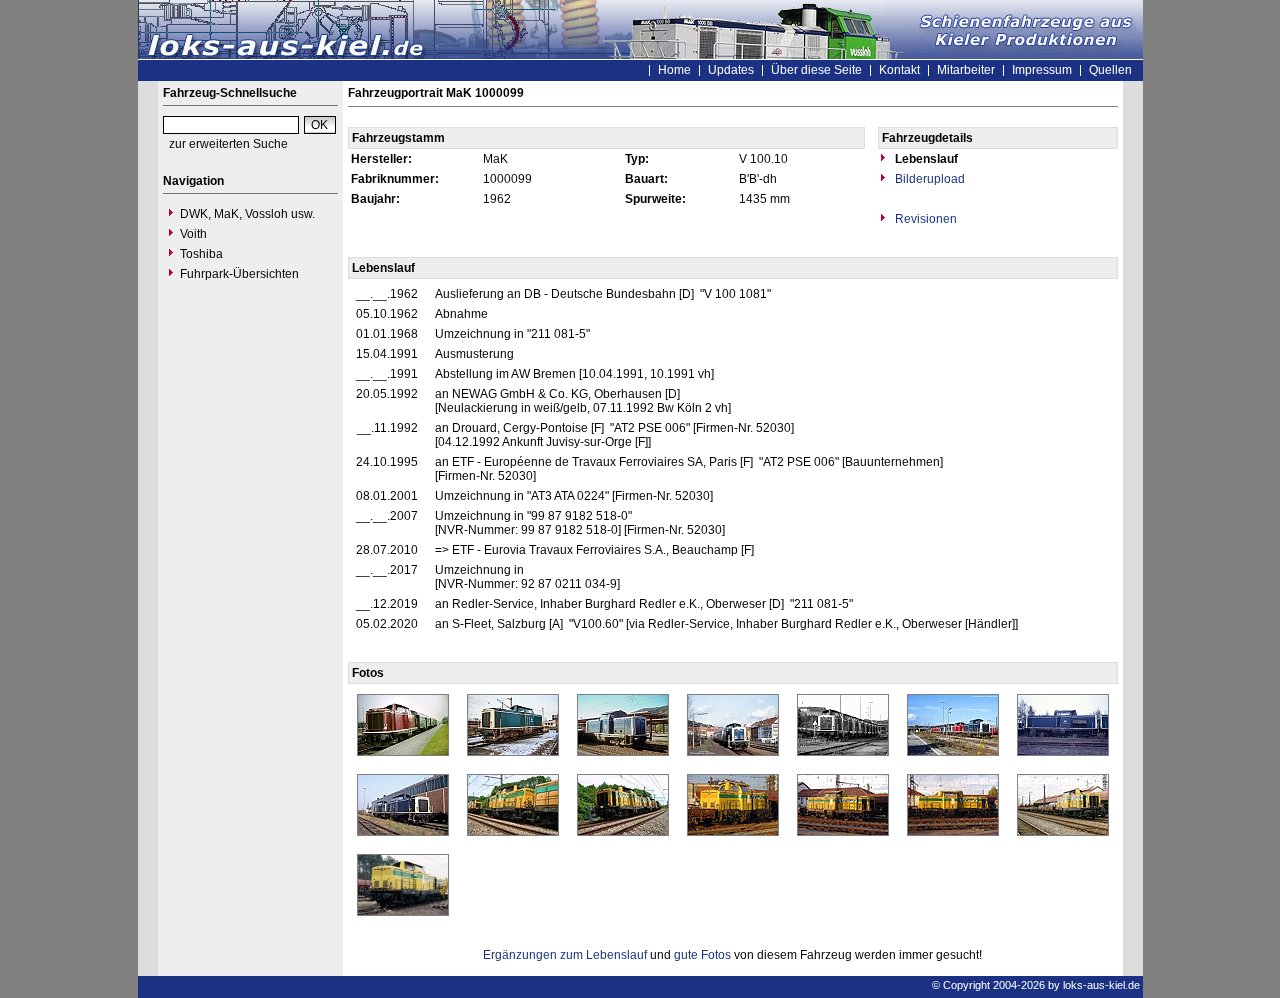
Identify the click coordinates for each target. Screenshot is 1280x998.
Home (674, 70)
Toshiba (201, 254)
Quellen (1110, 70)
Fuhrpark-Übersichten (239, 274)
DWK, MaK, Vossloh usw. (247, 214)
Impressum (1042, 70)
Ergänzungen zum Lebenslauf (565, 955)
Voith (193, 234)
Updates (731, 70)
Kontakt (899, 70)
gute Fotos (702, 955)
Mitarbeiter (966, 70)
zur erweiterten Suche (228, 144)
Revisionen (924, 219)
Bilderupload (928, 179)
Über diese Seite (816, 70)
